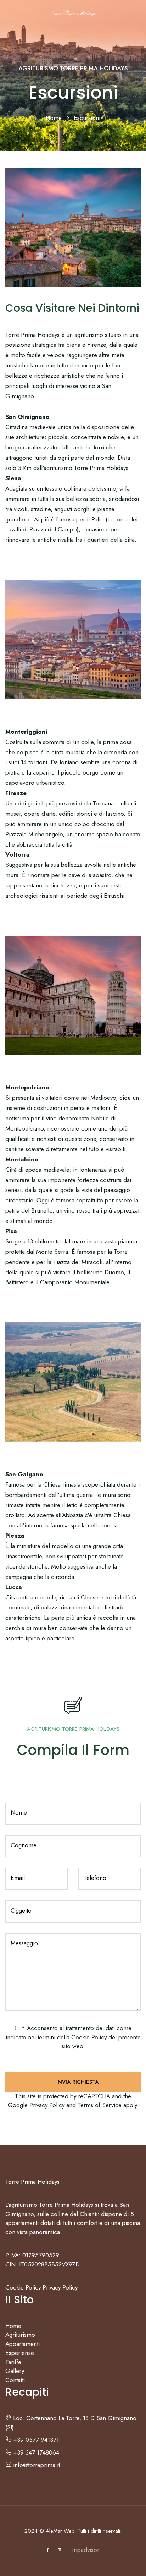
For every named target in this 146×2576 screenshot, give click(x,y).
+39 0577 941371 (35, 2440)
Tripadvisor (85, 2550)
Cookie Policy (89, 2037)
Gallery (15, 2371)
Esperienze (20, 2353)
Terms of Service (100, 2105)
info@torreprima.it (36, 2465)
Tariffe (13, 2362)
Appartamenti (23, 2344)
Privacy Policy (47, 2105)
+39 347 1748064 (35, 2452)
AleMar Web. (61, 2531)
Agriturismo (20, 2335)
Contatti (15, 2380)
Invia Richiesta (77, 2082)
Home (55, 118)
